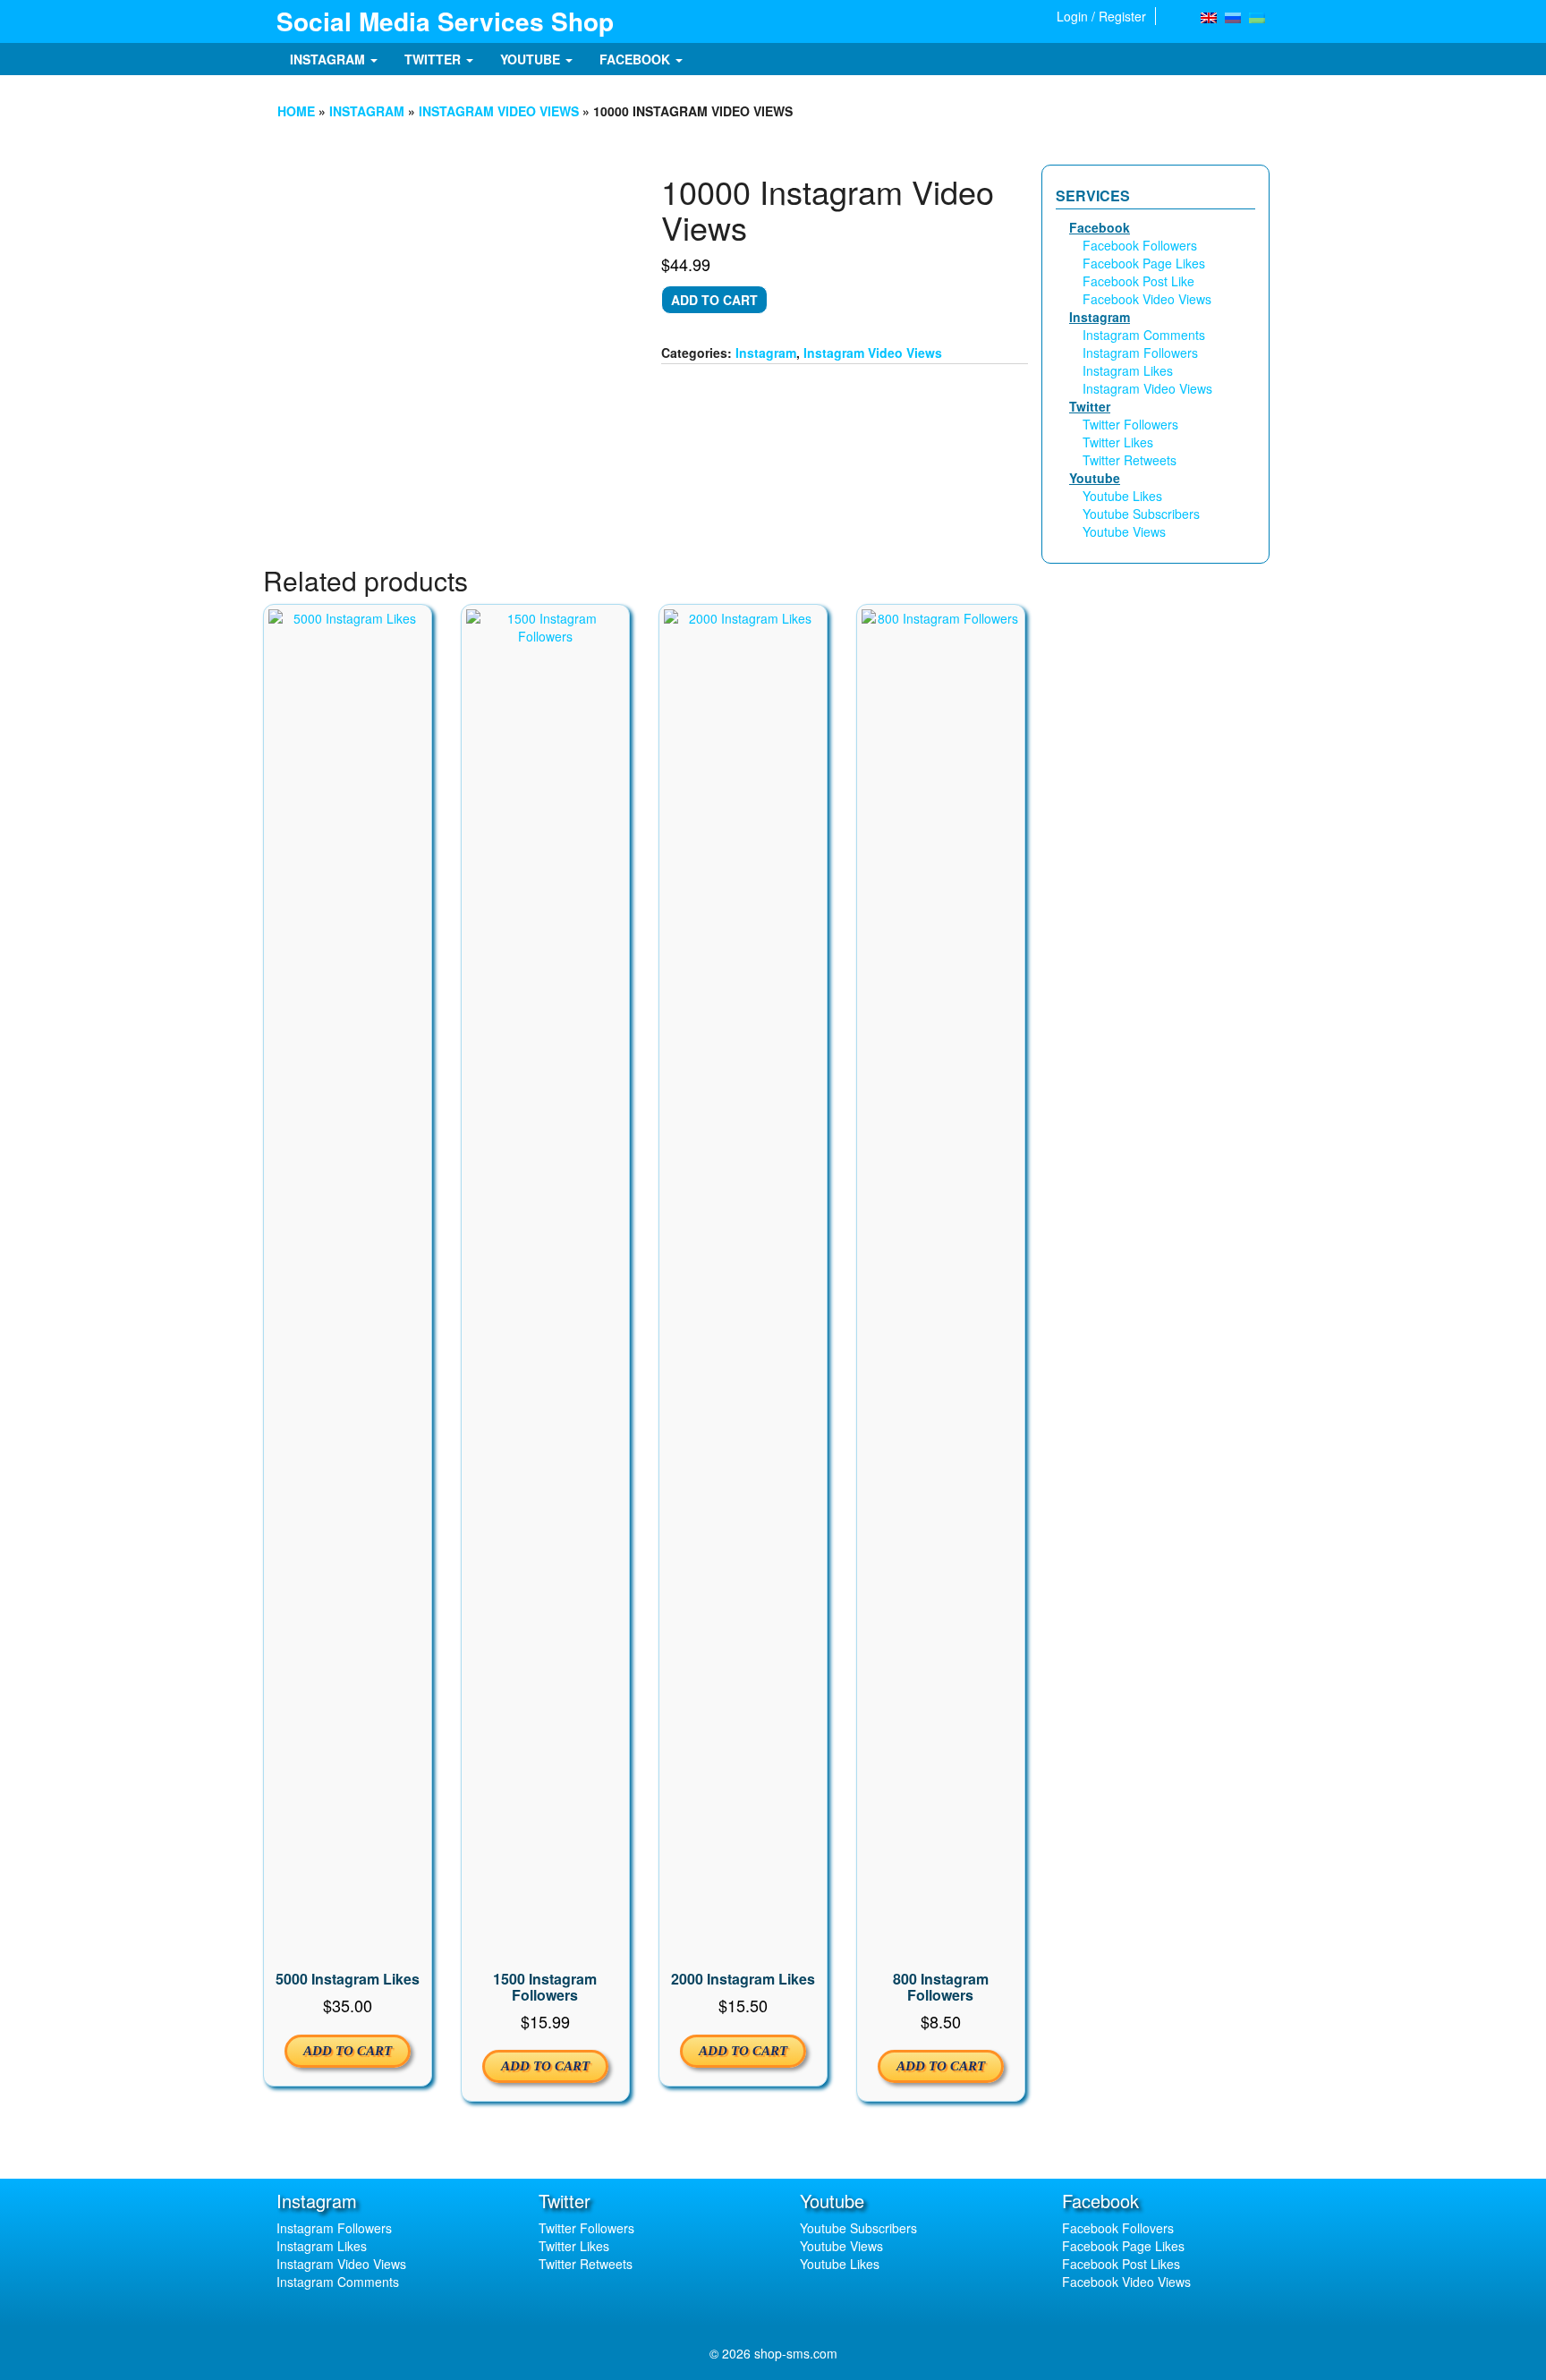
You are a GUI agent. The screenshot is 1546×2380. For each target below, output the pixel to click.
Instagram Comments (1144, 335)
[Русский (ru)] (1233, 16)
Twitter (434, 59)
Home (296, 111)
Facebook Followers (1140, 245)
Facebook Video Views (1147, 299)
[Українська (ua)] (1257, 16)
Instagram (329, 59)
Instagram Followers (1140, 353)
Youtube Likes (1122, 496)
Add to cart (714, 300)
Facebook (637, 59)
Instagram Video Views (499, 111)
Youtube (532, 59)
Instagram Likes (1128, 370)
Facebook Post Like (1138, 281)
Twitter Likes (1118, 442)
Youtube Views (1124, 531)
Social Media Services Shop (445, 21)
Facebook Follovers (1118, 2228)
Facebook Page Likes (1144, 263)
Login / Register (1101, 16)
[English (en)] (1209, 16)
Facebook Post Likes (1121, 2264)
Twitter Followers (1130, 424)
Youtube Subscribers (1141, 514)
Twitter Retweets (1130, 460)
